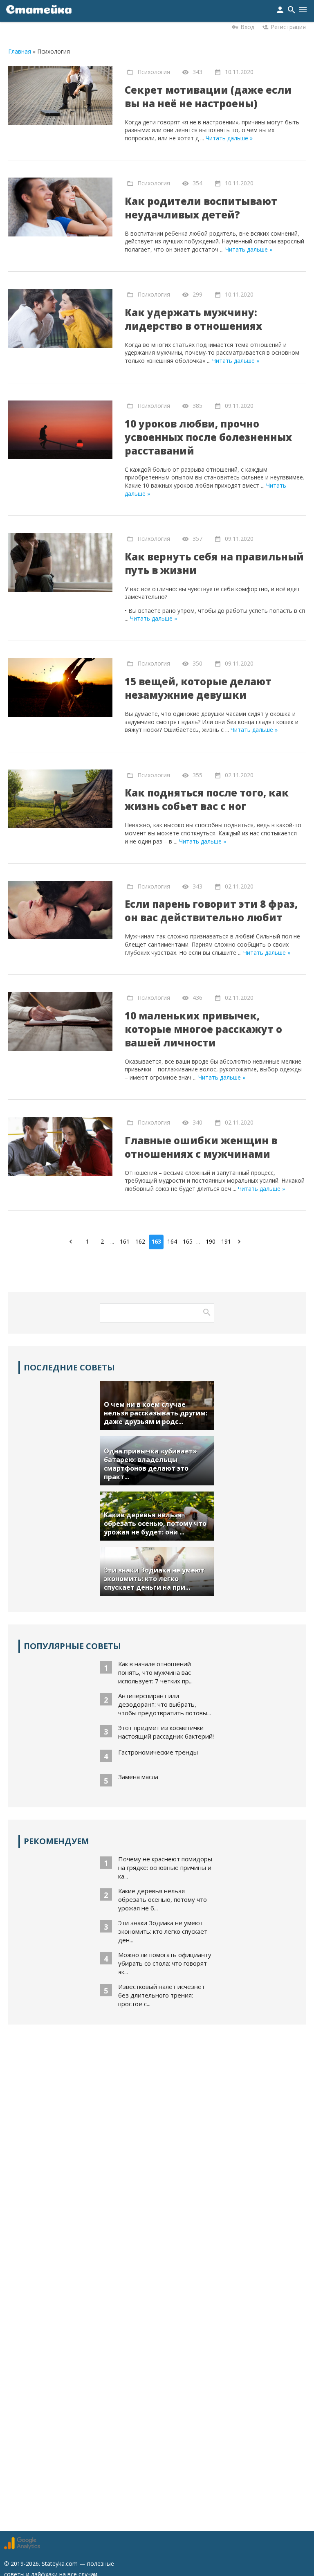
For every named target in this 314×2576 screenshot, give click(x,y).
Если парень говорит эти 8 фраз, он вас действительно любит (211, 911)
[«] (73, 1241)
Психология (154, 71)
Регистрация (288, 27)
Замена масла (138, 1777)
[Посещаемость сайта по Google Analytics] (22, 2547)
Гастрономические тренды (158, 1752)
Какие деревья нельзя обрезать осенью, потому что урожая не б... (163, 1899)
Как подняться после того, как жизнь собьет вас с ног (207, 799)
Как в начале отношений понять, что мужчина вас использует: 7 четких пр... (155, 1672)
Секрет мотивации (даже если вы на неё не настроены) (208, 97)
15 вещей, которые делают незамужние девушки (198, 688)
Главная (20, 51)
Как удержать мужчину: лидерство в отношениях (193, 319)
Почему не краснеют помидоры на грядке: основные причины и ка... (165, 1867)
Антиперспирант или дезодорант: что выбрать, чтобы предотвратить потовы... (165, 1704)
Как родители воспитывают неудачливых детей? (201, 208)
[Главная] (39, 11)
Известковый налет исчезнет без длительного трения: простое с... (161, 1995)
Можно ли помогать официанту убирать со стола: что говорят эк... (165, 1963)
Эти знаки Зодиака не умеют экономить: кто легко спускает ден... (163, 1931)
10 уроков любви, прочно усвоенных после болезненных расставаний (208, 437)
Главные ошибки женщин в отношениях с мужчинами (201, 1147)
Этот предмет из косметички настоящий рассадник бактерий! (166, 1732)
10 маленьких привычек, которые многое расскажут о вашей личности (203, 1029)
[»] (241, 1241)
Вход (247, 27)
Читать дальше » (229, 138)
